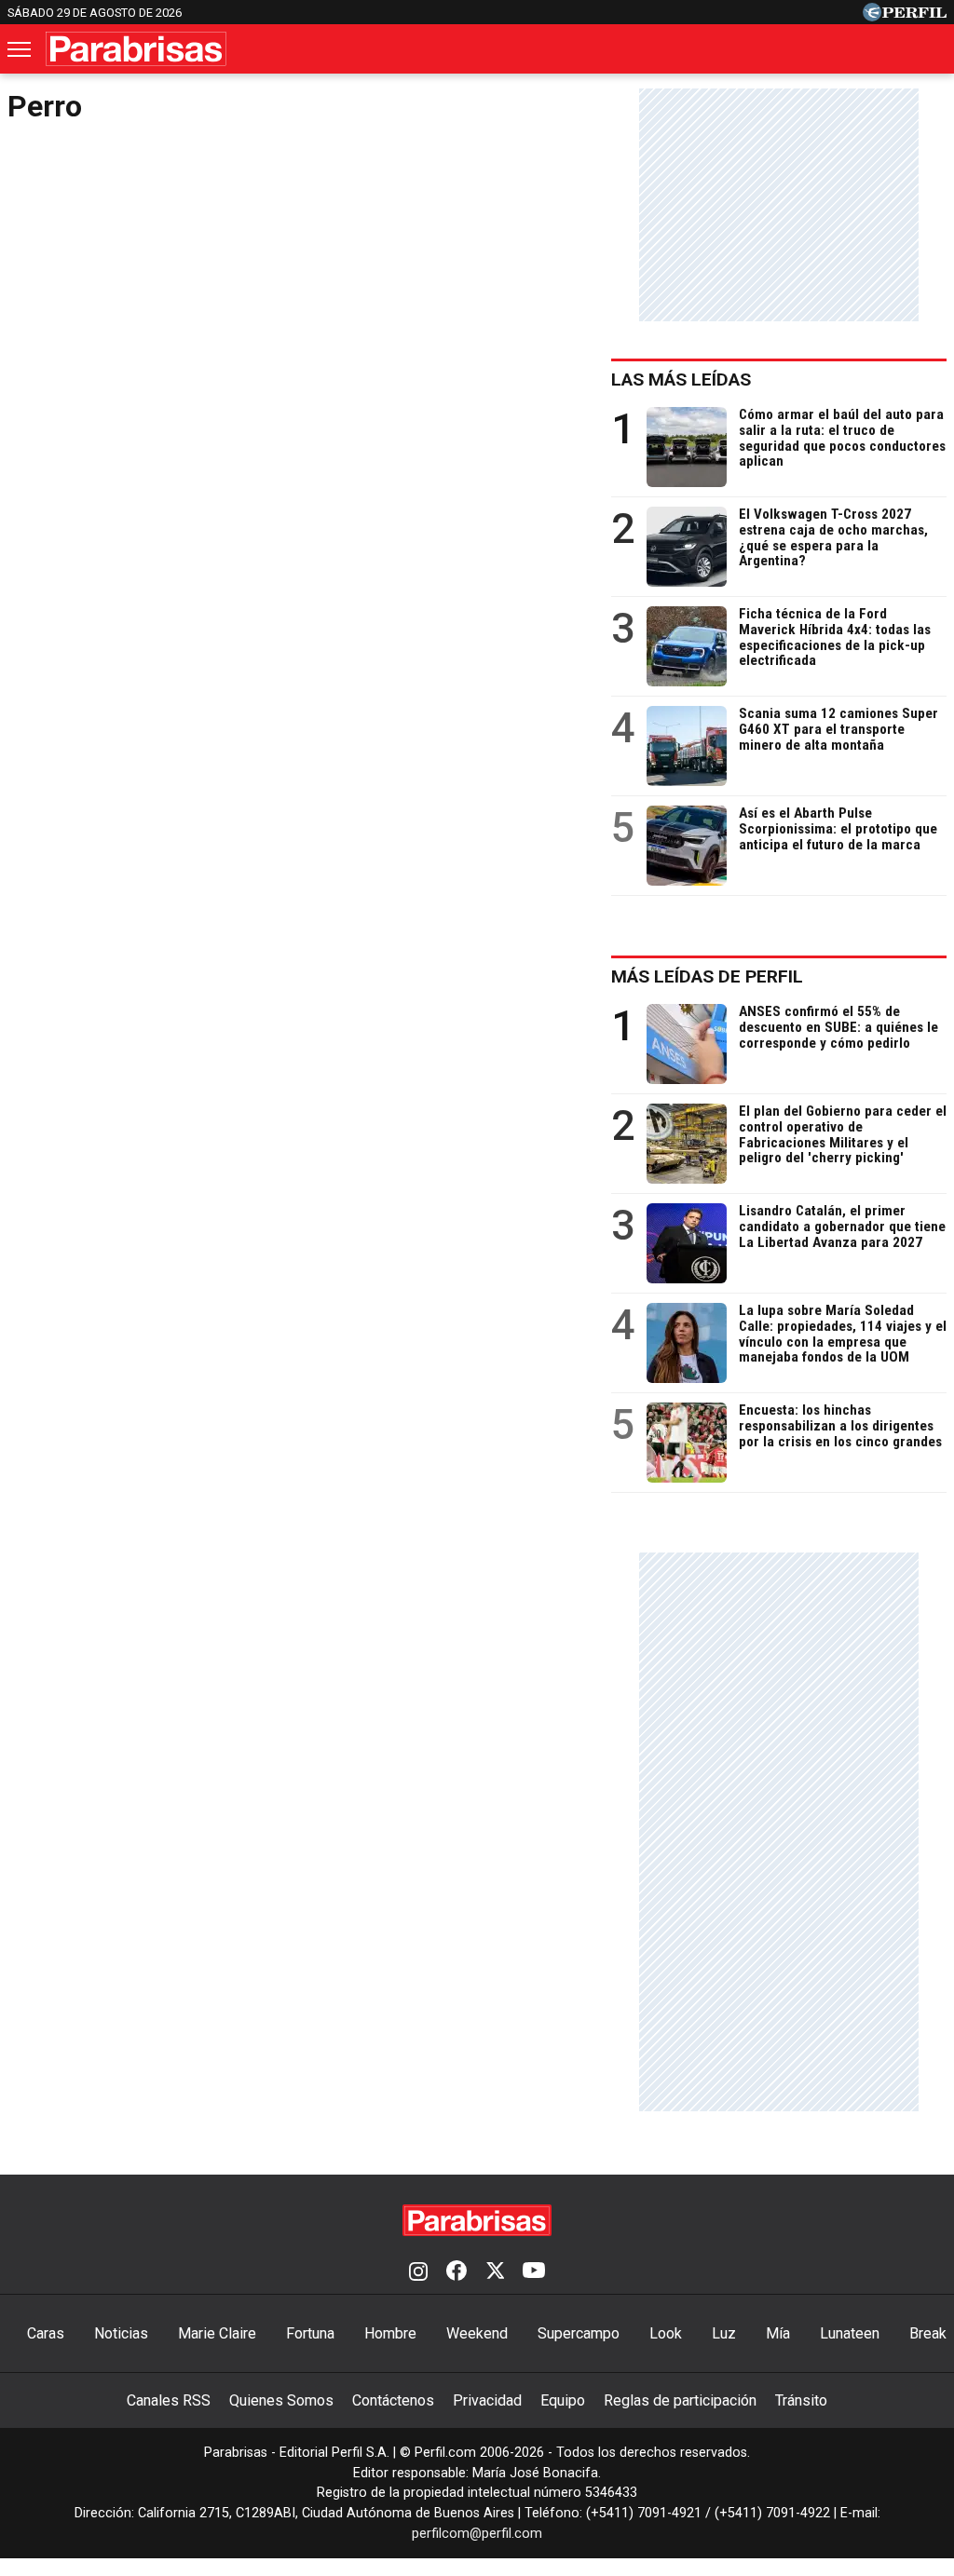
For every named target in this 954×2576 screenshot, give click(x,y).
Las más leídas (681, 380)
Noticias (121, 2333)
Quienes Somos (281, 2400)
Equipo (563, 2400)
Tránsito (801, 2400)
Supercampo (579, 2333)
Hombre (390, 2333)
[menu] (20, 49)
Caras (46, 2333)
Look (666, 2333)
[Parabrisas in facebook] (457, 2272)
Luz (724, 2333)
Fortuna (310, 2333)
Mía (778, 2333)
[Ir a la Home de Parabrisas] (136, 49)
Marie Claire (217, 2333)
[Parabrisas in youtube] (534, 2272)
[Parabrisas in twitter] (495, 2272)
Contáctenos (393, 2400)
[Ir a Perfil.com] (905, 16)
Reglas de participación (680, 2400)
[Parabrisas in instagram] (418, 2272)
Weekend (477, 2333)
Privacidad (487, 2400)
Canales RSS (169, 2400)
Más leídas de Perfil (707, 976)
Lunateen (850, 2333)
